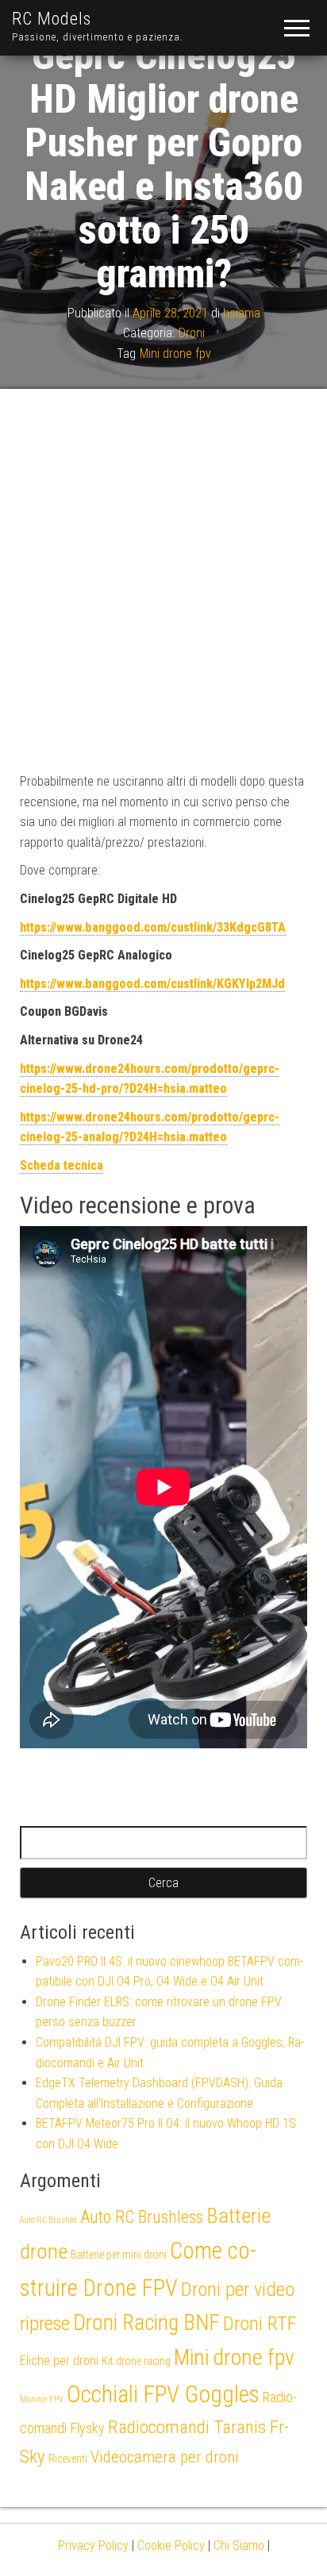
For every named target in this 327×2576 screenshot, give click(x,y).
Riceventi (68, 2459)
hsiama (242, 312)
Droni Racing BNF (146, 2323)
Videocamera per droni (165, 2457)
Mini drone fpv (175, 354)
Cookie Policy (171, 2545)
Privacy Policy (93, 2545)
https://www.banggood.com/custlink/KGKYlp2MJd (152, 984)
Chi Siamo (239, 2545)
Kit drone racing (136, 2361)
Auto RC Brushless (142, 2217)
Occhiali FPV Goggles (163, 2394)
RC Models (52, 19)
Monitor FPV (42, 2399)
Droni (192, 333)
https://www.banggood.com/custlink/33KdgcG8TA (153, 927)
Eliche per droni (59, 2361)
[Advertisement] (163, 580)
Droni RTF (260, 2323)
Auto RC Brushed (48, 2220)
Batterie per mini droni (119, 2255)
